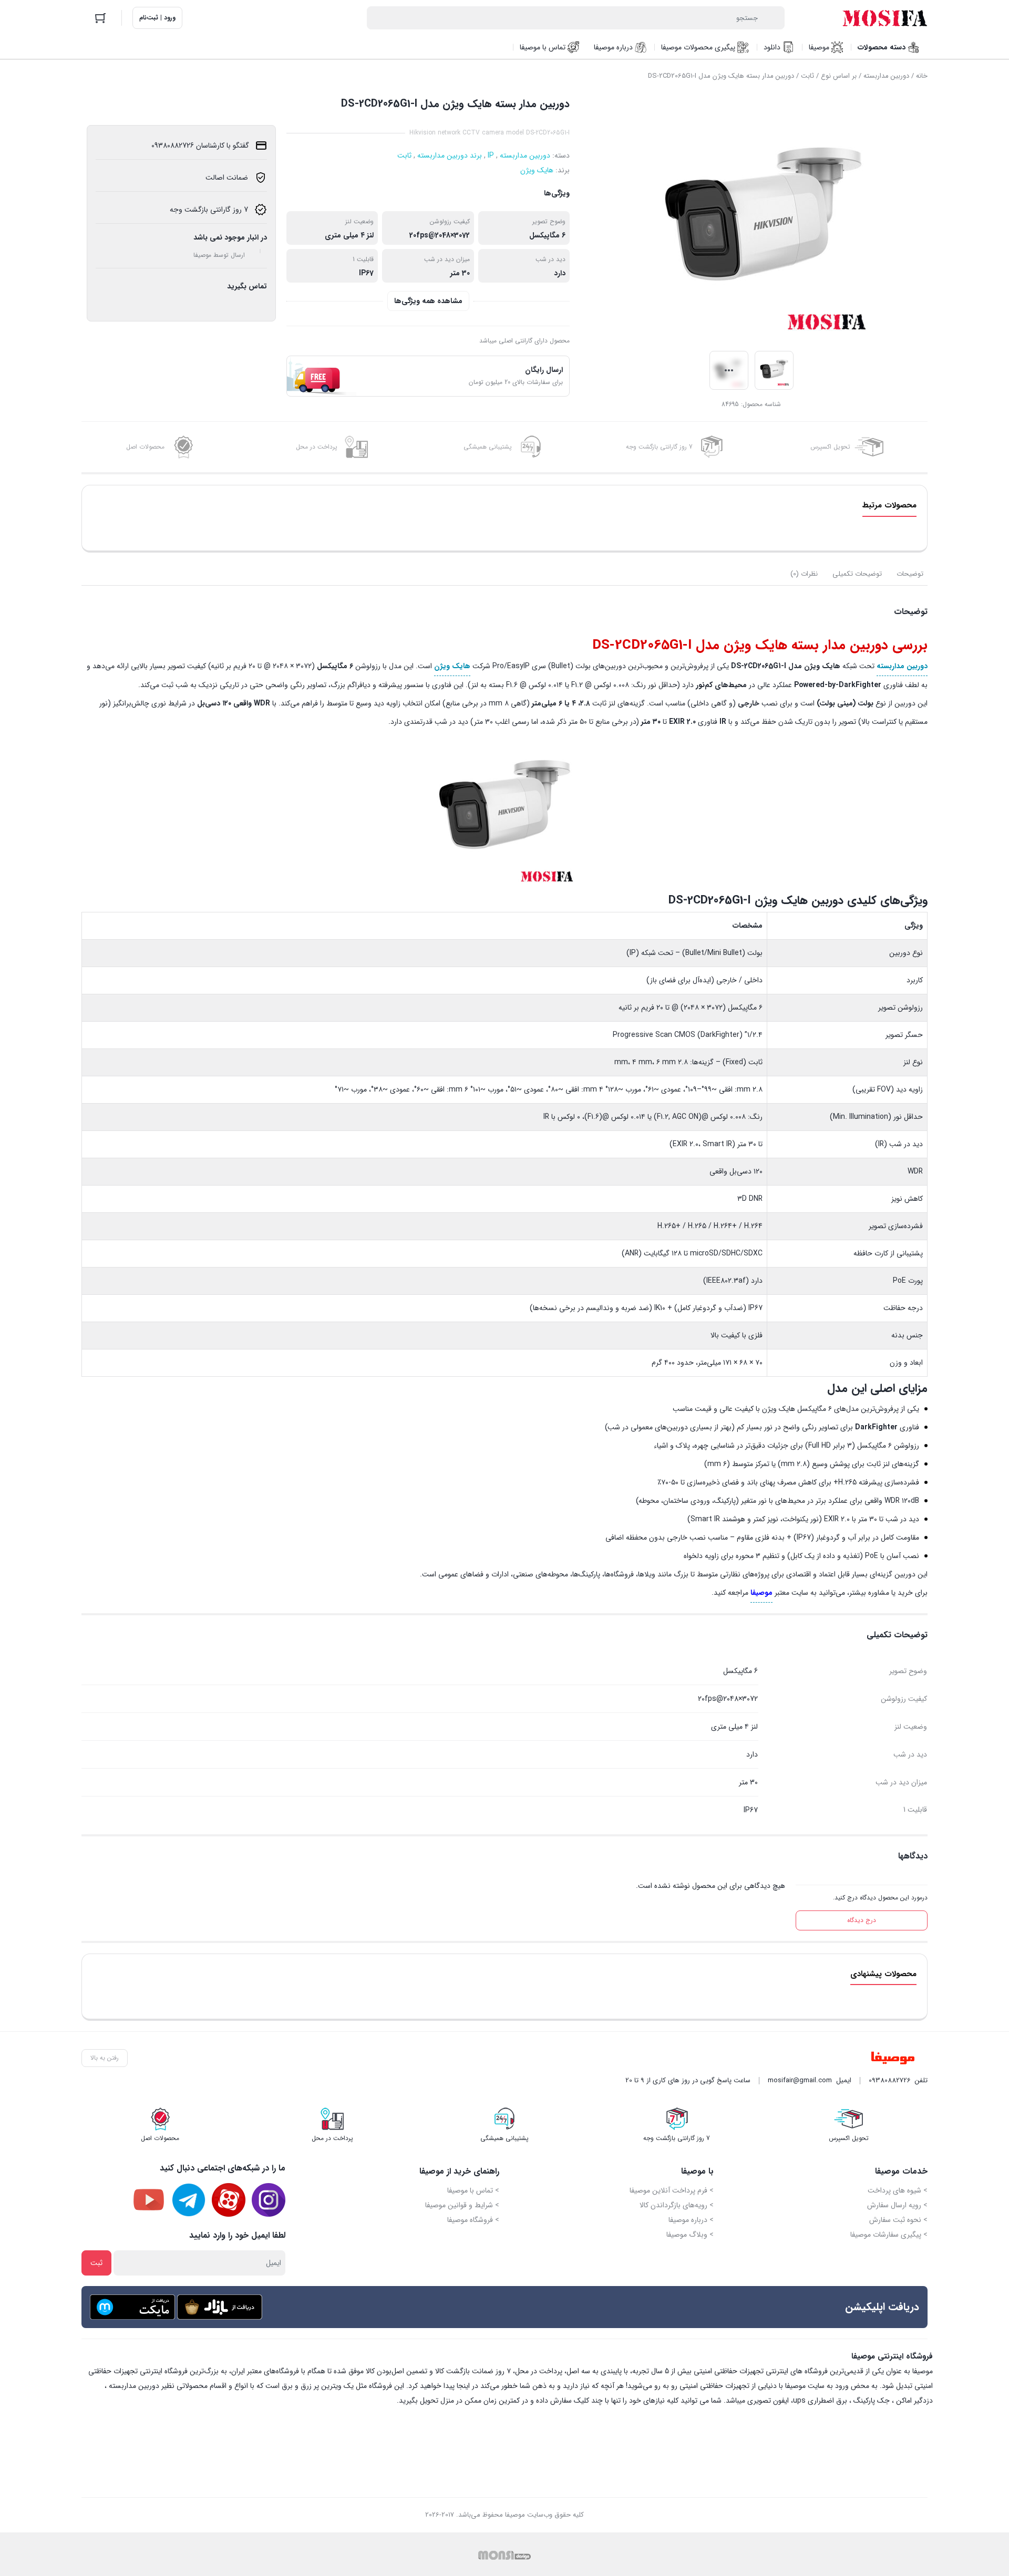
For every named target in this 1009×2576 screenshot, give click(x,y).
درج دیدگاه (862, 1920)
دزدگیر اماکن (914, 2401)
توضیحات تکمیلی (857, 574)
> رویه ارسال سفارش (897, 2205)
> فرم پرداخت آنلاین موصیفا (672, 2190)
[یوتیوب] (149, 2200)
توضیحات (910, 574)
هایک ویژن (537, 170)
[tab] (910, 574)
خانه (922, 76)
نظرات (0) (804, 574)
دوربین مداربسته (886, 76)
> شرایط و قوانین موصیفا (462, 2205)
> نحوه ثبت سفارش (898, 2220)
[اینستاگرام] (269, 2200)
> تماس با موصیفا (473, 2190)
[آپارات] (229, 2200)
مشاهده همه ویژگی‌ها (428, 301)
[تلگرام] (189, 2200)
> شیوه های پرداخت (898, 2190)
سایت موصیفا (805, 2386)
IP (491, 155)
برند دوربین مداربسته (450, 155)
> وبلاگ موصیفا (690, 2235)
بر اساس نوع (839, 76)
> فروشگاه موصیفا (473, 2220)
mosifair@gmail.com (800, 2080)
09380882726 (890, 2080)
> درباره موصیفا (691, 2220)
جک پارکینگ (872, 2401)
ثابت (807, 76)
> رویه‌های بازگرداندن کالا (677, 2205)
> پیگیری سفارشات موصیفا (889, 2235)
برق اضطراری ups (820, 2401)
